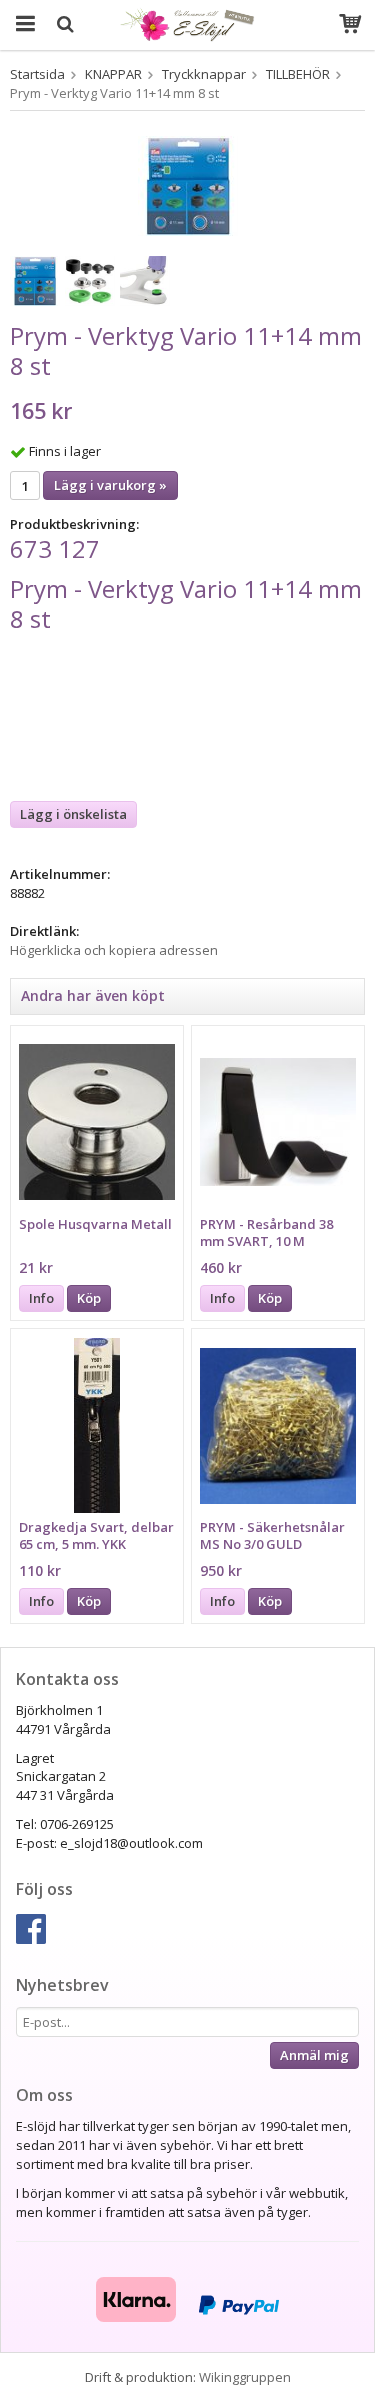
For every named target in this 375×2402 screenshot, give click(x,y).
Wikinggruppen (245, 2377)
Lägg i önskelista (73, 814)
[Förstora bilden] (188, 184)
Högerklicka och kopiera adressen (114, 950)
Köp (89, 1298)
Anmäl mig (314, 2055)
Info (41, 1298)
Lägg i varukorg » (110, 485)
